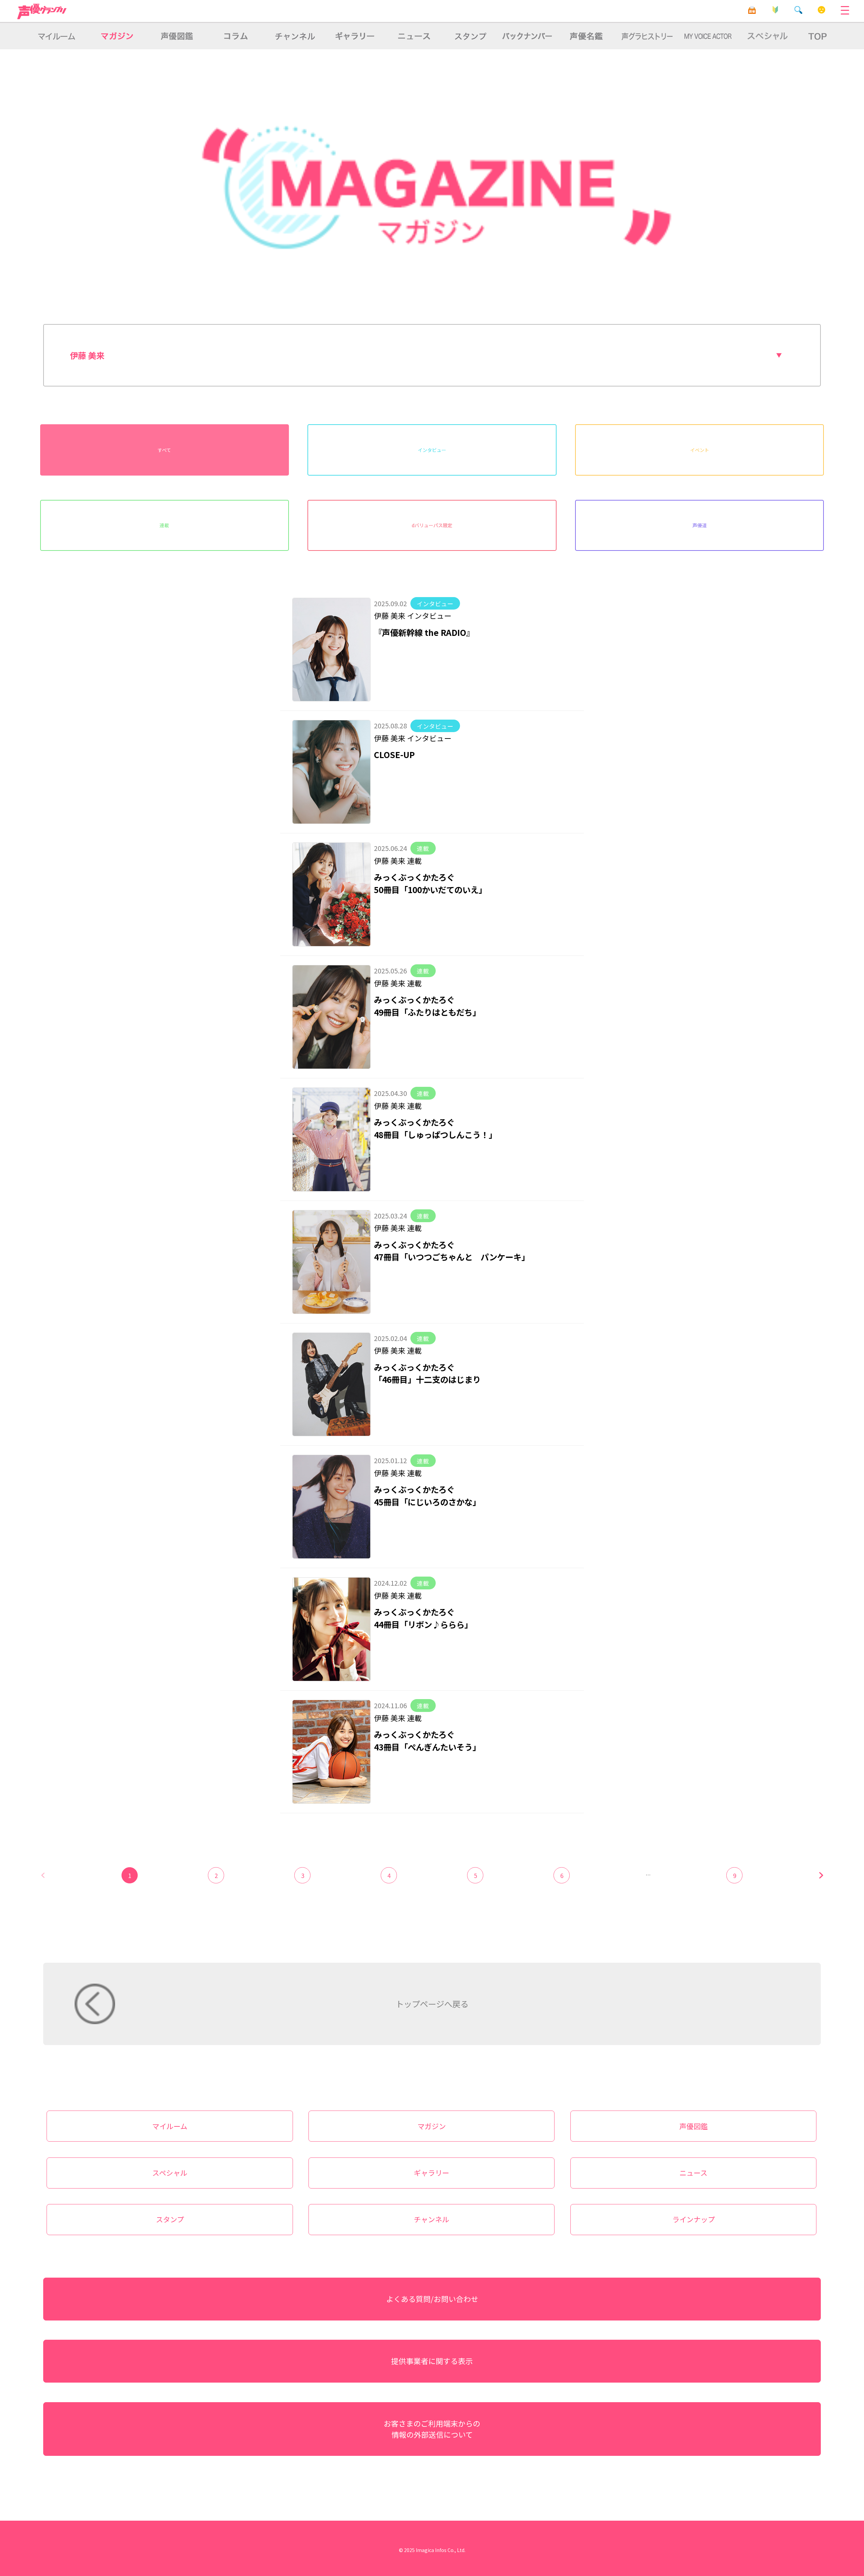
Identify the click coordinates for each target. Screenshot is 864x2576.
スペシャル (170, 2173)
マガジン (432, 2126)
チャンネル (431, 2219)
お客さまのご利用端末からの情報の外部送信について (432, 2429)
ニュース (693, 2173)
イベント (700, 450)
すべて (164, 450)
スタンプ (170, 2219)
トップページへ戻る (432, 2004)
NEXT (821, 1875)
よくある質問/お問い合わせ (432, 2299)
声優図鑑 (694, 2126)
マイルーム (822, 10)
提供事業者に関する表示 (432, 2361)
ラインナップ (694, 2219)
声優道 (700, 525)
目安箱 (752, 10)
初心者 (775, 10)
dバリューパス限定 (432, 525)
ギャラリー (431, 2173)
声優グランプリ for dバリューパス (42, 11)
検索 (798, 10)
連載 (164, 525)
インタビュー (432, 450)
